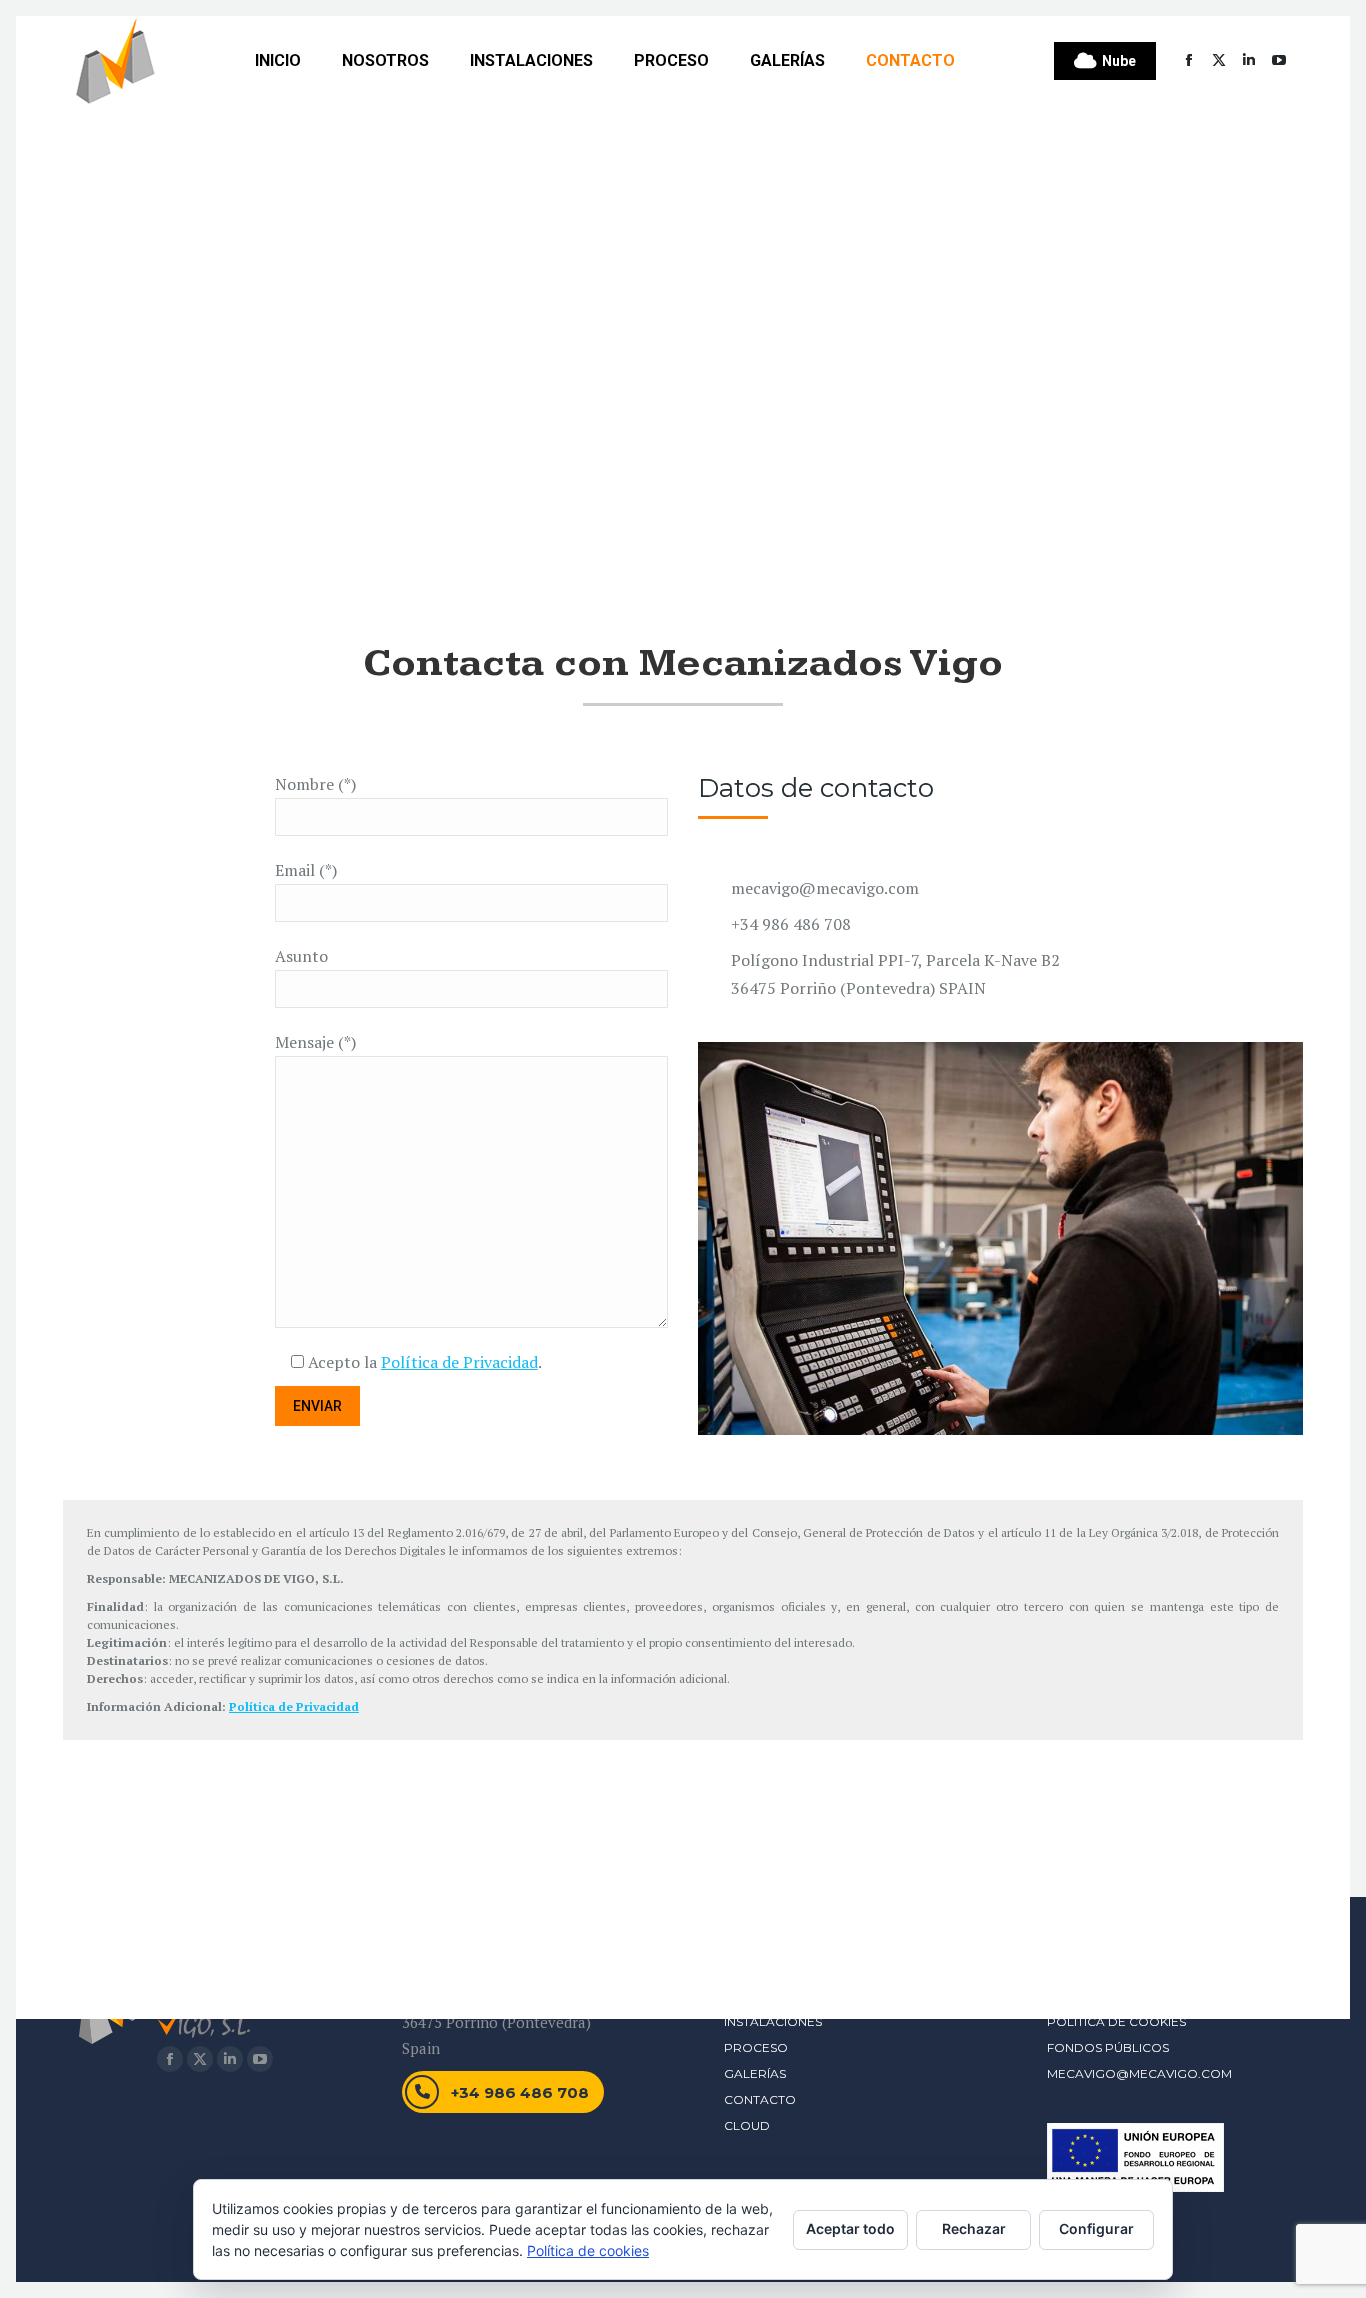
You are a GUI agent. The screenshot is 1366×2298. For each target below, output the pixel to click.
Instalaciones (773, 2021)
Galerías (755, 2073)
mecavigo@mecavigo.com (1139, 2073)
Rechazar (974, 2228)
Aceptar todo (850, 2228)
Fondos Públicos (1108, 2047)
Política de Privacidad (459, 1362)
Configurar (1096, 2228)
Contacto (760, 2099)
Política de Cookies (1116, 2021)
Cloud (747, 2125)
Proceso (756, 2047)
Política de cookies (588, 2250)
